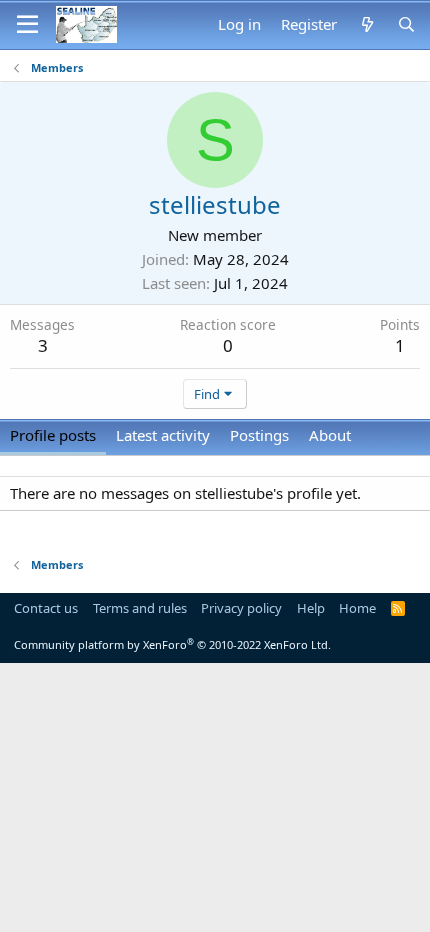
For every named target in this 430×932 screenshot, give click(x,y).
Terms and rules (140, 608)
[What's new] (366, 24)
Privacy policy (241, 608)
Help (311, 608)
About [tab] (330, 435)
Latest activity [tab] (163, 435)
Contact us (46, 608)
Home (357, 608)
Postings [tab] (259, 435)
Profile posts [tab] (53, 435)
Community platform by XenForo (172, 644)
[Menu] (27, 25)
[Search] (406, 24)
